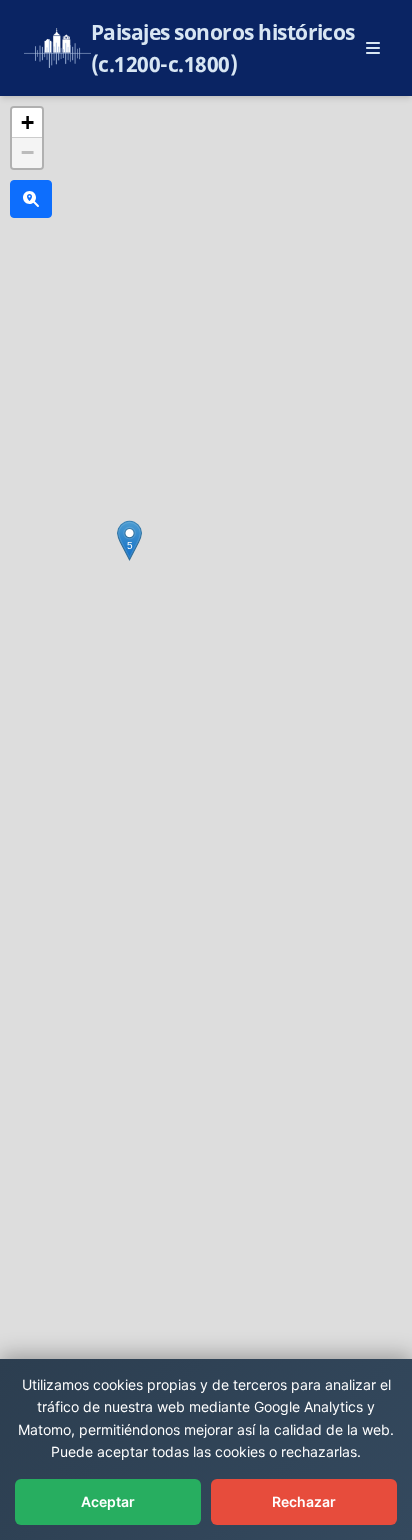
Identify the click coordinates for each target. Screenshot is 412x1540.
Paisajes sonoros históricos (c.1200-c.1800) (223, 48)
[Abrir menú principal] (373, 48)
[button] (129, 540)
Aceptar (108, 1501)
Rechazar (304, 1501)
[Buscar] (31, 199)
